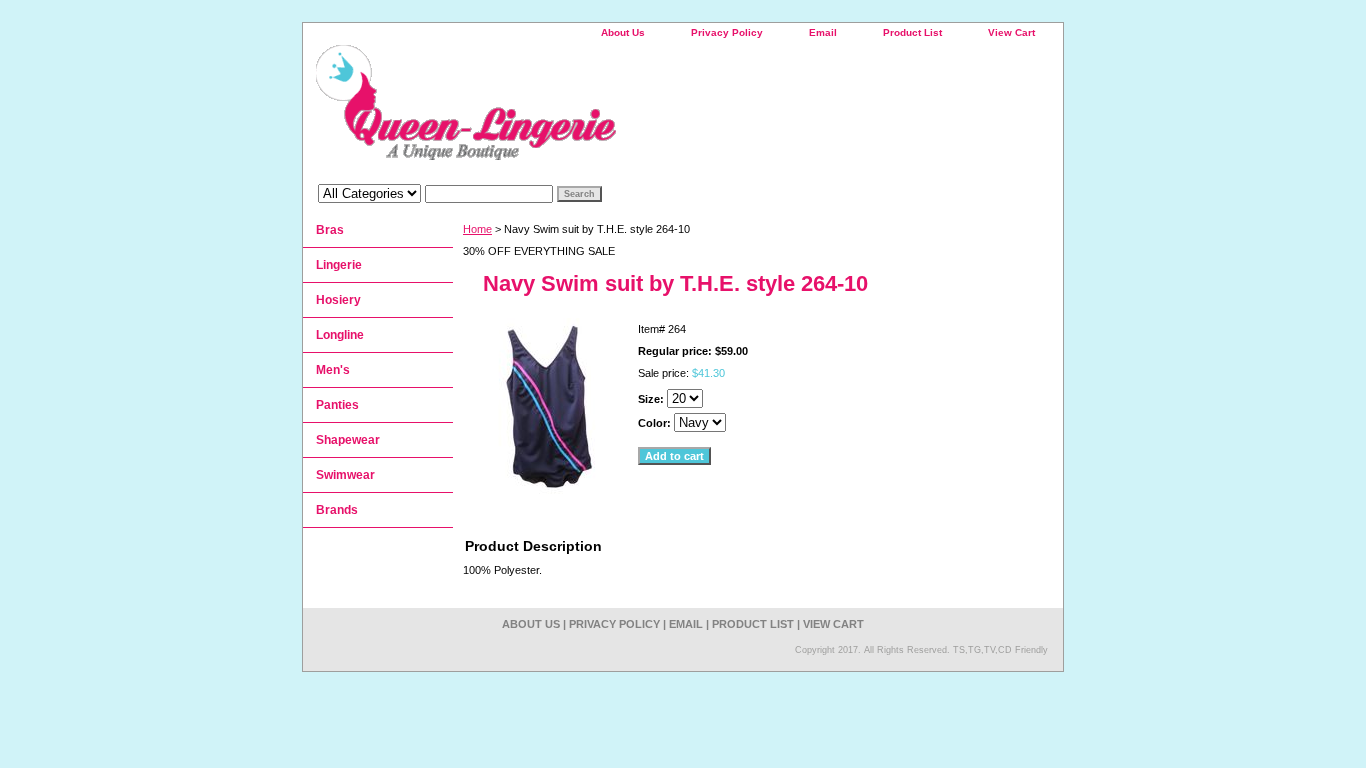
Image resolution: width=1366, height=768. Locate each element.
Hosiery (338, 300)
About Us (623, 32)
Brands (337, 510)
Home (477, 229)
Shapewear (348, 440)
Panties (337, 405)
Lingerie (339, 265)
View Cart (1011, 32)
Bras (330, 230)
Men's (333, 370)
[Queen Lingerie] (553, 109)
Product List (912, 32)
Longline (340, 335)
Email (823, 32)
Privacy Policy (727, 32)
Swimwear (345, 475)
